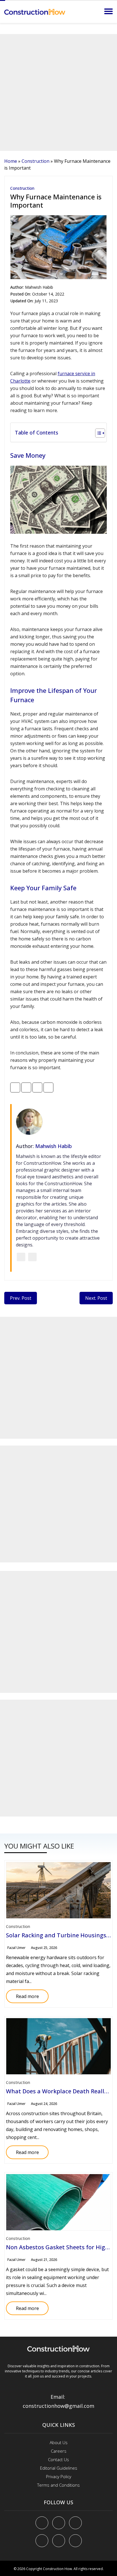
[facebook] (42, 2523)
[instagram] (75, 2541)
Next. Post (96, 1298)
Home (11, 161)
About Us (59, 2442)
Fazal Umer (16, 1948)
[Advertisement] (58, 92)
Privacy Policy (59, 2476)
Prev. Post (21, 1298)
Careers (59, 2451)
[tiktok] (59, 2541)
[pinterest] (75, 2523)
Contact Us (58, 2459)
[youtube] (42, 2541)
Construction (35, 161)
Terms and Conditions (58, 2485)
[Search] (96, 11)
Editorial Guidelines (59, 2468)
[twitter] (59, 2523)
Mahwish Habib (39, 287)
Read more (22, 1994)
